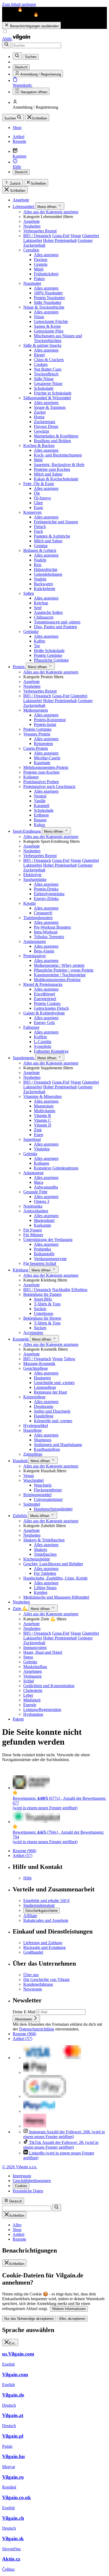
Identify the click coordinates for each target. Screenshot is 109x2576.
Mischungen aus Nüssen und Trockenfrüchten (58, 338)
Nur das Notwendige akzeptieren (29, 2319)
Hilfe (28, 1878)
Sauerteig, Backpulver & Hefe (59, 465)
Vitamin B (42, 1116)
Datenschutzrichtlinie (37, 2029)
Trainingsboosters (38, 918)
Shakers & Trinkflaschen (44, 1540)
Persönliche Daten (28, 2191)
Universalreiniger (48, 1499)
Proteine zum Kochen (52, 469)
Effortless (79, 1290)
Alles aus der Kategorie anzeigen (51, 212)
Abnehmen (33, 1671)
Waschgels (43, 1485)
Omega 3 (42, 1201)
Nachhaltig (61, 1290)
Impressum (22, 2176)
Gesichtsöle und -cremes (54, 1383)
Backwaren (43, 584)
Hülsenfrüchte (46, 569)
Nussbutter (32, 283)
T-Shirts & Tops (47, 1304)
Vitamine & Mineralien (42, 1096)
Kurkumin (42, 1225)
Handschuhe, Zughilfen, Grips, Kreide (55, 1578)
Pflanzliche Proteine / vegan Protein (64, 970)
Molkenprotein (36, 710)
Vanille (40, 801)
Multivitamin (45, 1111)
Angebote (21, 200)
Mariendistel (44, 1220)
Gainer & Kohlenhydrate (44, 1013)
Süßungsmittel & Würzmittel (47, 398)
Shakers (40, 1549)
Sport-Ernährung (27, 831)
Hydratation (33, 1714)
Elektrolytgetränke (49, 894)
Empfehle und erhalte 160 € (46, 1901)
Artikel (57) (22, 1855)
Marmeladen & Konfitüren (56, 436)
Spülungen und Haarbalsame (58, 1445)
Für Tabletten (45, 1573)
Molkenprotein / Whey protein (59, 965)
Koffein (40, 1037)
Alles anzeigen (46, 255)
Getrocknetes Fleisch (51, 1008)
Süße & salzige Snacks (42, 345)
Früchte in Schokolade (53, 393)
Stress (28, 1657)
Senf (38, 608)
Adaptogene (33, 1173)
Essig (38, 507)
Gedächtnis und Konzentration (49, 1686)
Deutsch (21, 172)
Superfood (32, 1139)
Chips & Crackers (49, 360)
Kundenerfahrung (38, 1984)
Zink (38, 1130)
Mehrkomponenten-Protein (46, 767)
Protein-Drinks (46, 889)
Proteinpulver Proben (41, 782)
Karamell (42, 806)
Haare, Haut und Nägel (43, 1652)
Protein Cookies (47, 1003)
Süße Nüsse (44, 379)
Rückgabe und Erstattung (44, 1947)
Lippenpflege (45, 1387)
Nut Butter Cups (48, 369)
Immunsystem (35, 1648)
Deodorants (44, 1406)
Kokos (39, 825)
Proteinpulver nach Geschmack (49, 786)
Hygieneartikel (36, 1426)
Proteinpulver (35, 956)
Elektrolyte (32, 875)
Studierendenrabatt (39, 1905)
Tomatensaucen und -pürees (57, 622)
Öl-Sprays (42, 498)
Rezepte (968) (24, 1851)
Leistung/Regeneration (42, 1710)
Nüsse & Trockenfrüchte (44, 307)
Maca (38, 1182)
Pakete (18, 1719)
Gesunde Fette (35, 1192)
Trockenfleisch (46, 374)
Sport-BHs (43, 1299)
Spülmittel (32, 1504)
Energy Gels (44, 1023)
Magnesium (44, 1106)
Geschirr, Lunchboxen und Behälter (53, 1564)
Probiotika (42, 1249)
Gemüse (41, 546)
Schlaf (29, 1681)
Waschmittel (33, 1480)
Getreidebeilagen (48, 574)
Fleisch (40, 527)
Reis (38, 565)
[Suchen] (7, 45)
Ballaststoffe (44, 1254)
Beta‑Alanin (44, 951)
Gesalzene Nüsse (48, 383)
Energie (30, 1705)
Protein (19, 667)
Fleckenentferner (48, 1490)
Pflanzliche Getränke (51, 660)
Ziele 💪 (21, 1609)
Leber (28, 1695)
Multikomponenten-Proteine (57, 980)
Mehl (38, 460)
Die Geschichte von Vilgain (46, 1979)
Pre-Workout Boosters (52, 927)
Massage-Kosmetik (39, 1364)
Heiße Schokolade (49, 651)
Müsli (39, 269)
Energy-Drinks (46, 899)
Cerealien (31, 250)
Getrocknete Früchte (51, 322)
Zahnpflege (33, 1454)
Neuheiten (32, 226)
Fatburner (31, 1027)
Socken (40, 1309)
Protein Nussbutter (49, 298)
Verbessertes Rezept (40, 231)
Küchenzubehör (37, 1559)
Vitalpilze (42, 1149)
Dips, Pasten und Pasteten (55, 627)
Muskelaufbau (35, 1667)
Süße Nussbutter (48, 302)
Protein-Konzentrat (50, 720)
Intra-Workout (46, 932)
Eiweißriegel (44, 994)
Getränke (31, 631)
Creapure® (43, 913)
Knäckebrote (45, 589)
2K (61, 2145)
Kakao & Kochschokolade (56, 479)
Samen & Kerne (47, 326)
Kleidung (21, 1270)
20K (64, 2134)
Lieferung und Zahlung (43, 1943)
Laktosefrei (33, 240)
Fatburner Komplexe (51, 1051)
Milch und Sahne (48, 474)
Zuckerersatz (45, 422)
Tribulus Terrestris (49, 937)
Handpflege (44, 1416)
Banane (40, 820)
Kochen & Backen (39, 445)
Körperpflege (34, 1397)
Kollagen (31, 777)
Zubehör (20, 1516)
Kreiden (41, 1592)
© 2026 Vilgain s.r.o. (20, 2167)
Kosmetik (21, 1339)
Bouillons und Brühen (52, 441)
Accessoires (33, 1333)
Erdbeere (41, 815)
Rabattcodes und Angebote (46, 1920)
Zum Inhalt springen (19, 4)
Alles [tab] (17, 2225)
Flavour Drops (46, 426)
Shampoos (43, 1440)
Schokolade (44, 388)
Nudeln (40, 560)
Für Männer (33, 1235)
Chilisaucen (44, 617)
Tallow (70, 1359)
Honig (39, 417)
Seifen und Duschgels (52, 1411)
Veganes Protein (37, 734)
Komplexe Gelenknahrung (56, 1168)
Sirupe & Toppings (50, 407)
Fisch (38, 531)
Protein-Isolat (45, 724)
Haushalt (21, 1461)
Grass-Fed (61, 236)
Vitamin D (43, 1125)
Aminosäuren (35, 941)
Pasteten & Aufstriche (52, 536)
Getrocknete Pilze (49, 331)
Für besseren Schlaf (40, 1263)
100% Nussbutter (48, 293)
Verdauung (32, 1676)
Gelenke (30, 1154)
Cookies (41, 364)
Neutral (40, 796)
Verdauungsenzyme (50, 1259)
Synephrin (42, 1046)
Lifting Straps (45, 1588)
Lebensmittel (24, 207)
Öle (37, 493)
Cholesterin (33, 1690)
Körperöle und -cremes (53, 1421)
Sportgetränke (35, 879)
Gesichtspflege (36, 1368)
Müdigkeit (32, 1700)
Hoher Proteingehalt (60, 240)
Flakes (39, 279)
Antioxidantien (36, 1211)
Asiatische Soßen (48, 612)
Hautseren (42, 1378)
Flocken (41, 260)
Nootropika (33, 1206)
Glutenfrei (90, 236)
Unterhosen (44, 1313)
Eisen (38, 1135)
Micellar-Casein (47, 758)
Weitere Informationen (69, 2309)
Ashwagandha (46, 1187)
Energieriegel (45, 999)
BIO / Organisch (37, 236)
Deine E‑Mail (25, 2012)
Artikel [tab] (19, 2234)
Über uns (31, 1975)
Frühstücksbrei (46, 274)
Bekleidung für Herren (42, 1318)
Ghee (38, 503)
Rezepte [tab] (19, 2239)
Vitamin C (42, 1120)
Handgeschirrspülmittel (53, 1509)
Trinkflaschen (45, 1554)
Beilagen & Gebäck (40, 550)
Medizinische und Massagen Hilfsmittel (56, 1597)
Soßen (29, 593)
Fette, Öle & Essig (39, 484)
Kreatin (29, 903)
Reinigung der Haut (50, 1392)
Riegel (39, 355)
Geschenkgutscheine (42, 1911)
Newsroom (33, 1989)
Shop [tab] (17, 2230)
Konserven (32, 512)
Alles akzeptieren (72, 2319)
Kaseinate (42, 763)
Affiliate (30, 1916)
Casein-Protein (36, 748)
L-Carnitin (43, 1042)
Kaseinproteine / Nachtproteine (60, 975)
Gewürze (42, 431)
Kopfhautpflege (47, 1449)
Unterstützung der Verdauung (48, 1240)
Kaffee (40, 641)
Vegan (76, 236)
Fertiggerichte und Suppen (56, 522)
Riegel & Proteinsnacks (43, 984)
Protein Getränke (48, 655)
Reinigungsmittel (37, 1495)
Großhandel (33, 1952)
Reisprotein (43, 744)
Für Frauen (33, 1230)
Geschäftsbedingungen (32, 2181)
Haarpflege (33, 1430)
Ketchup (41, 603)
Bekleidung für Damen (42, 1294)
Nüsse (39, 317)
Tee (37, 646)
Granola (41, 264)
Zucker (40, 412)
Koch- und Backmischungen (58, 455)
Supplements (24, 1058)
